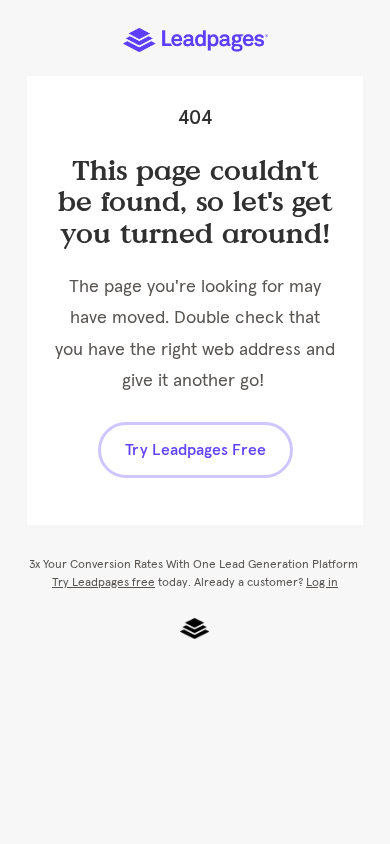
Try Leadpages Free (195, 450)
